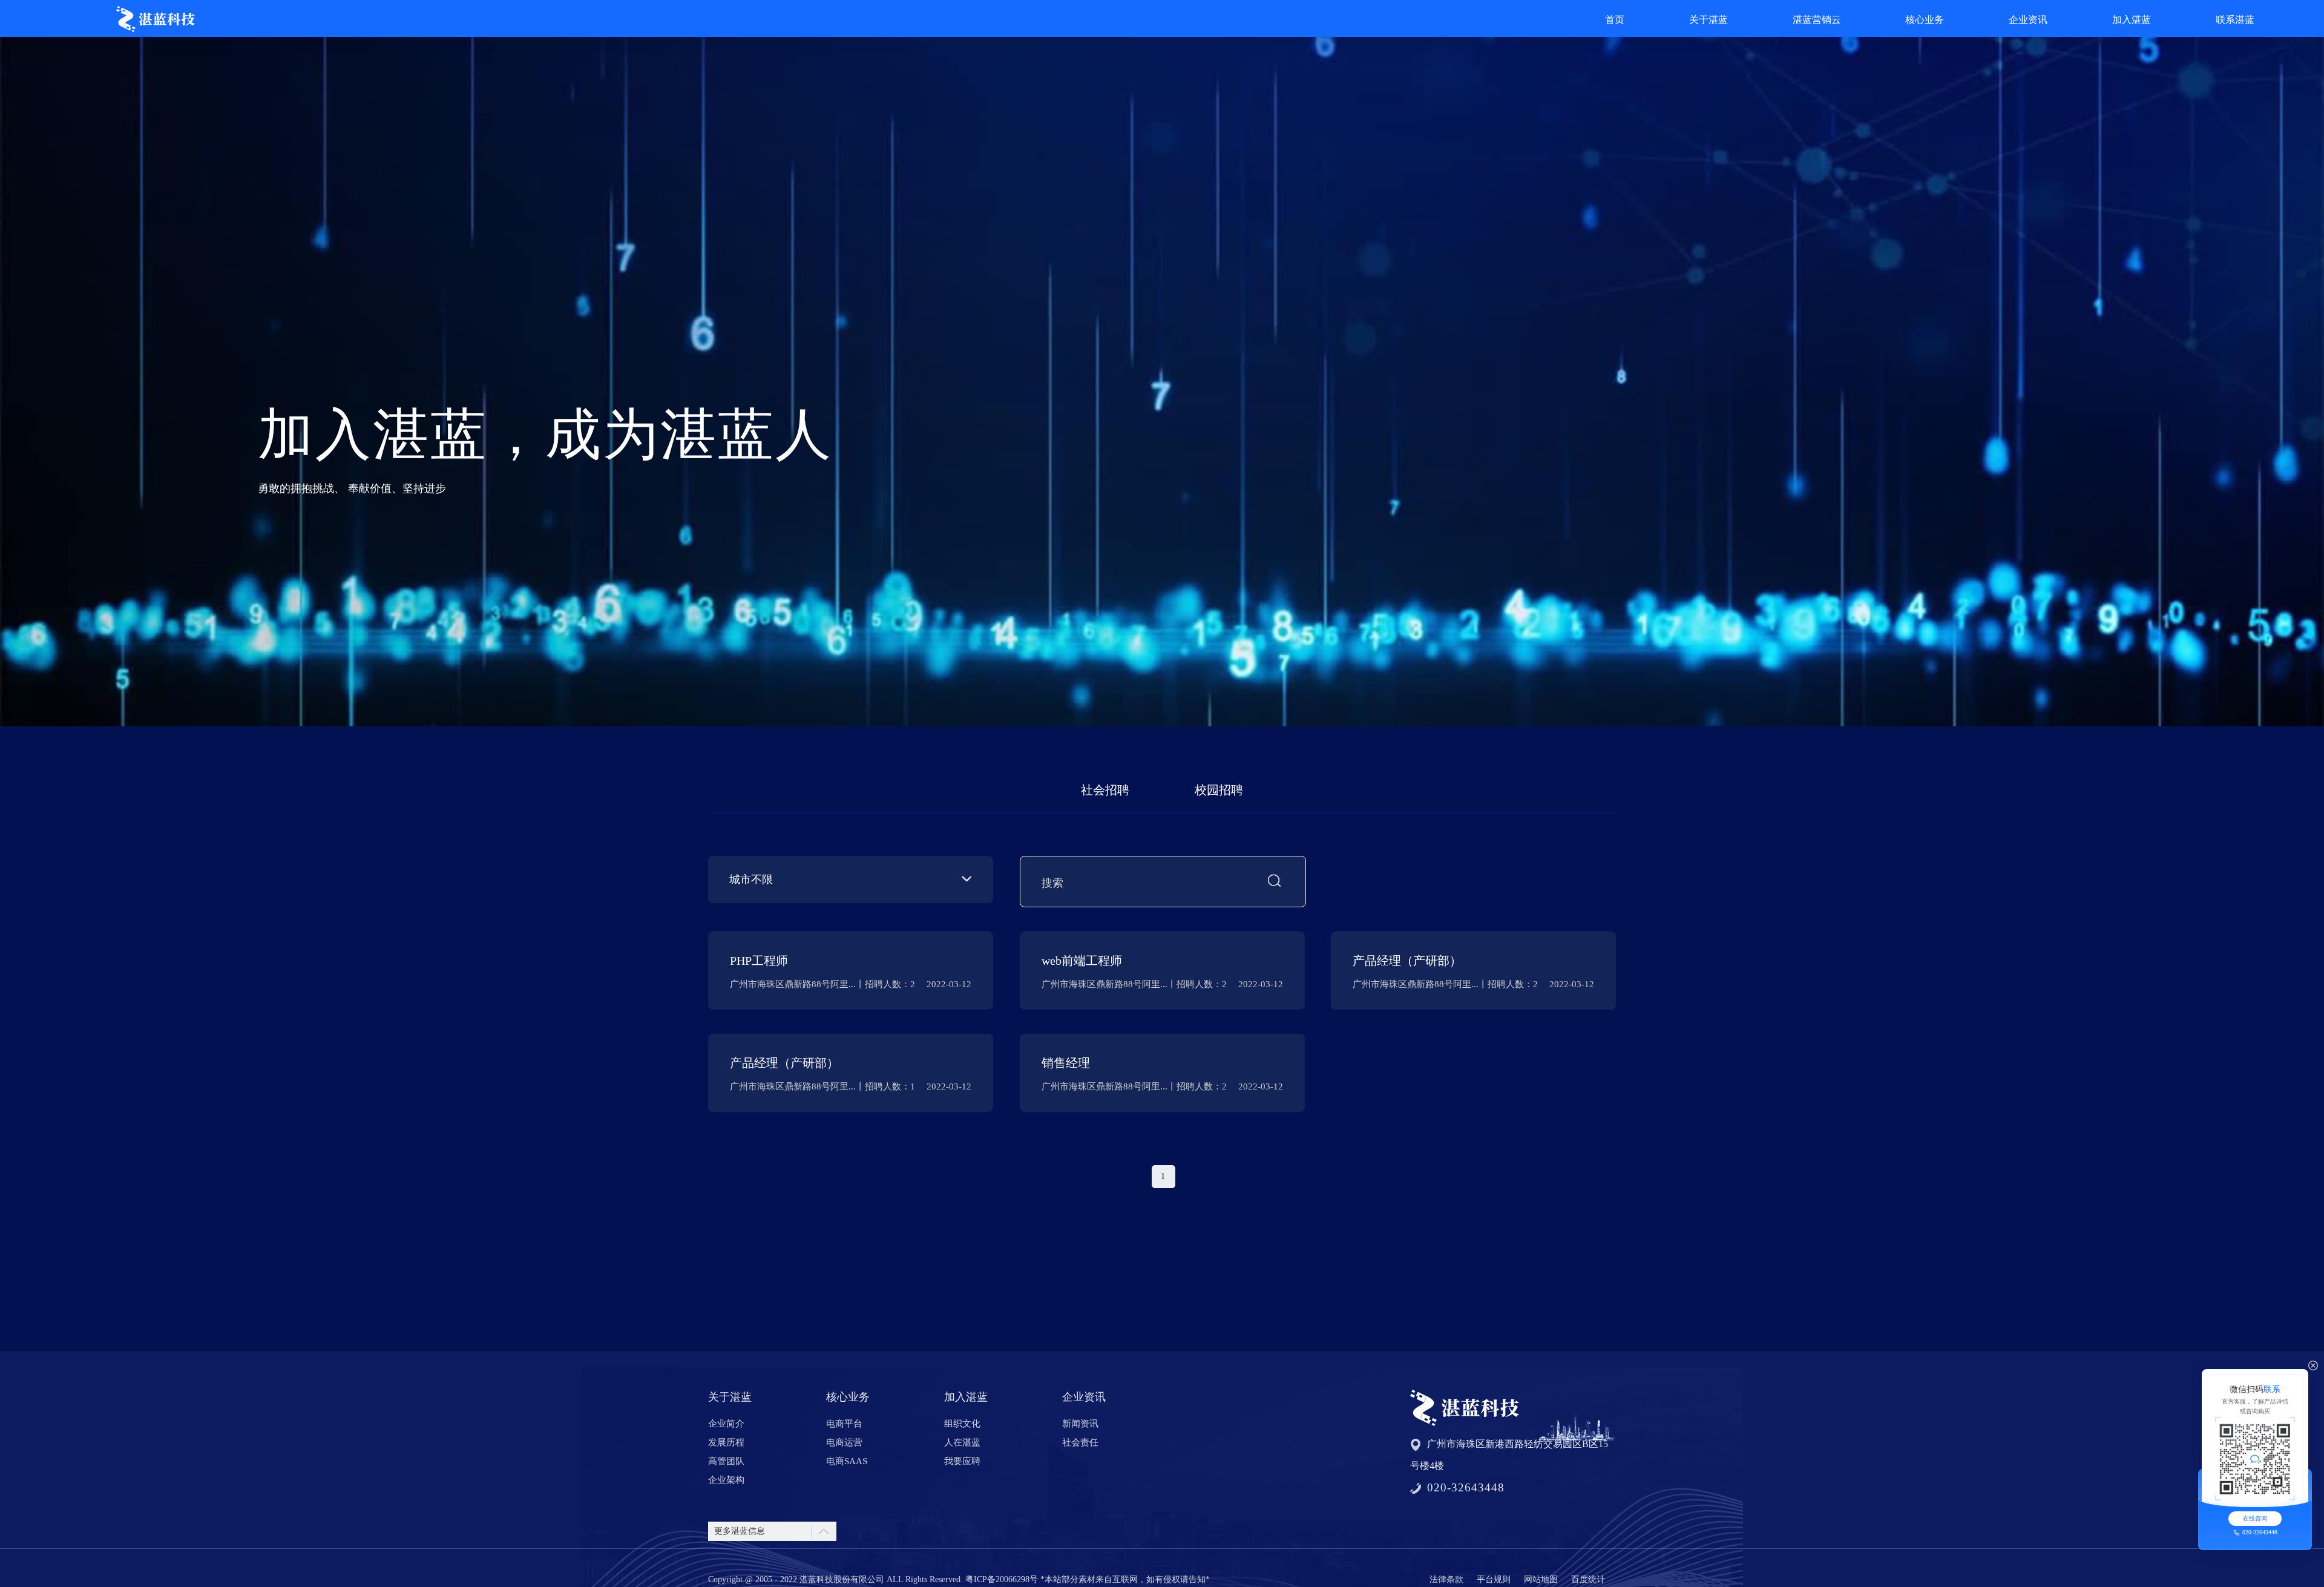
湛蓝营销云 (1817, 20)
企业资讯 (2028, 20)
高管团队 (726, 1461)
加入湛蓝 (2132, 20)
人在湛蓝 (962, 1442)
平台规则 (1494, 1579)
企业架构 (726, 1480)
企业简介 (726, 1424)
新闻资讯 (1080, 1424)
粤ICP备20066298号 (1002, 1579)
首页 (1615, 20)
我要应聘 (962, 1461)
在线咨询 (2255, 1518)
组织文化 (962, 1424)
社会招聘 (1105, 790)
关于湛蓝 (1709, 20)
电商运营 (844, 1442)
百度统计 (1588, 1579)
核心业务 (1925, 20)
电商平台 (844, 1424)
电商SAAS (847, 1461)
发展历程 (726, 1442)
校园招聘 (1219, 790)
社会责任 (1080, 1442)
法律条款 (1446, 1579)
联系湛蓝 (2235, 20)
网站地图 (1541, 1579)
